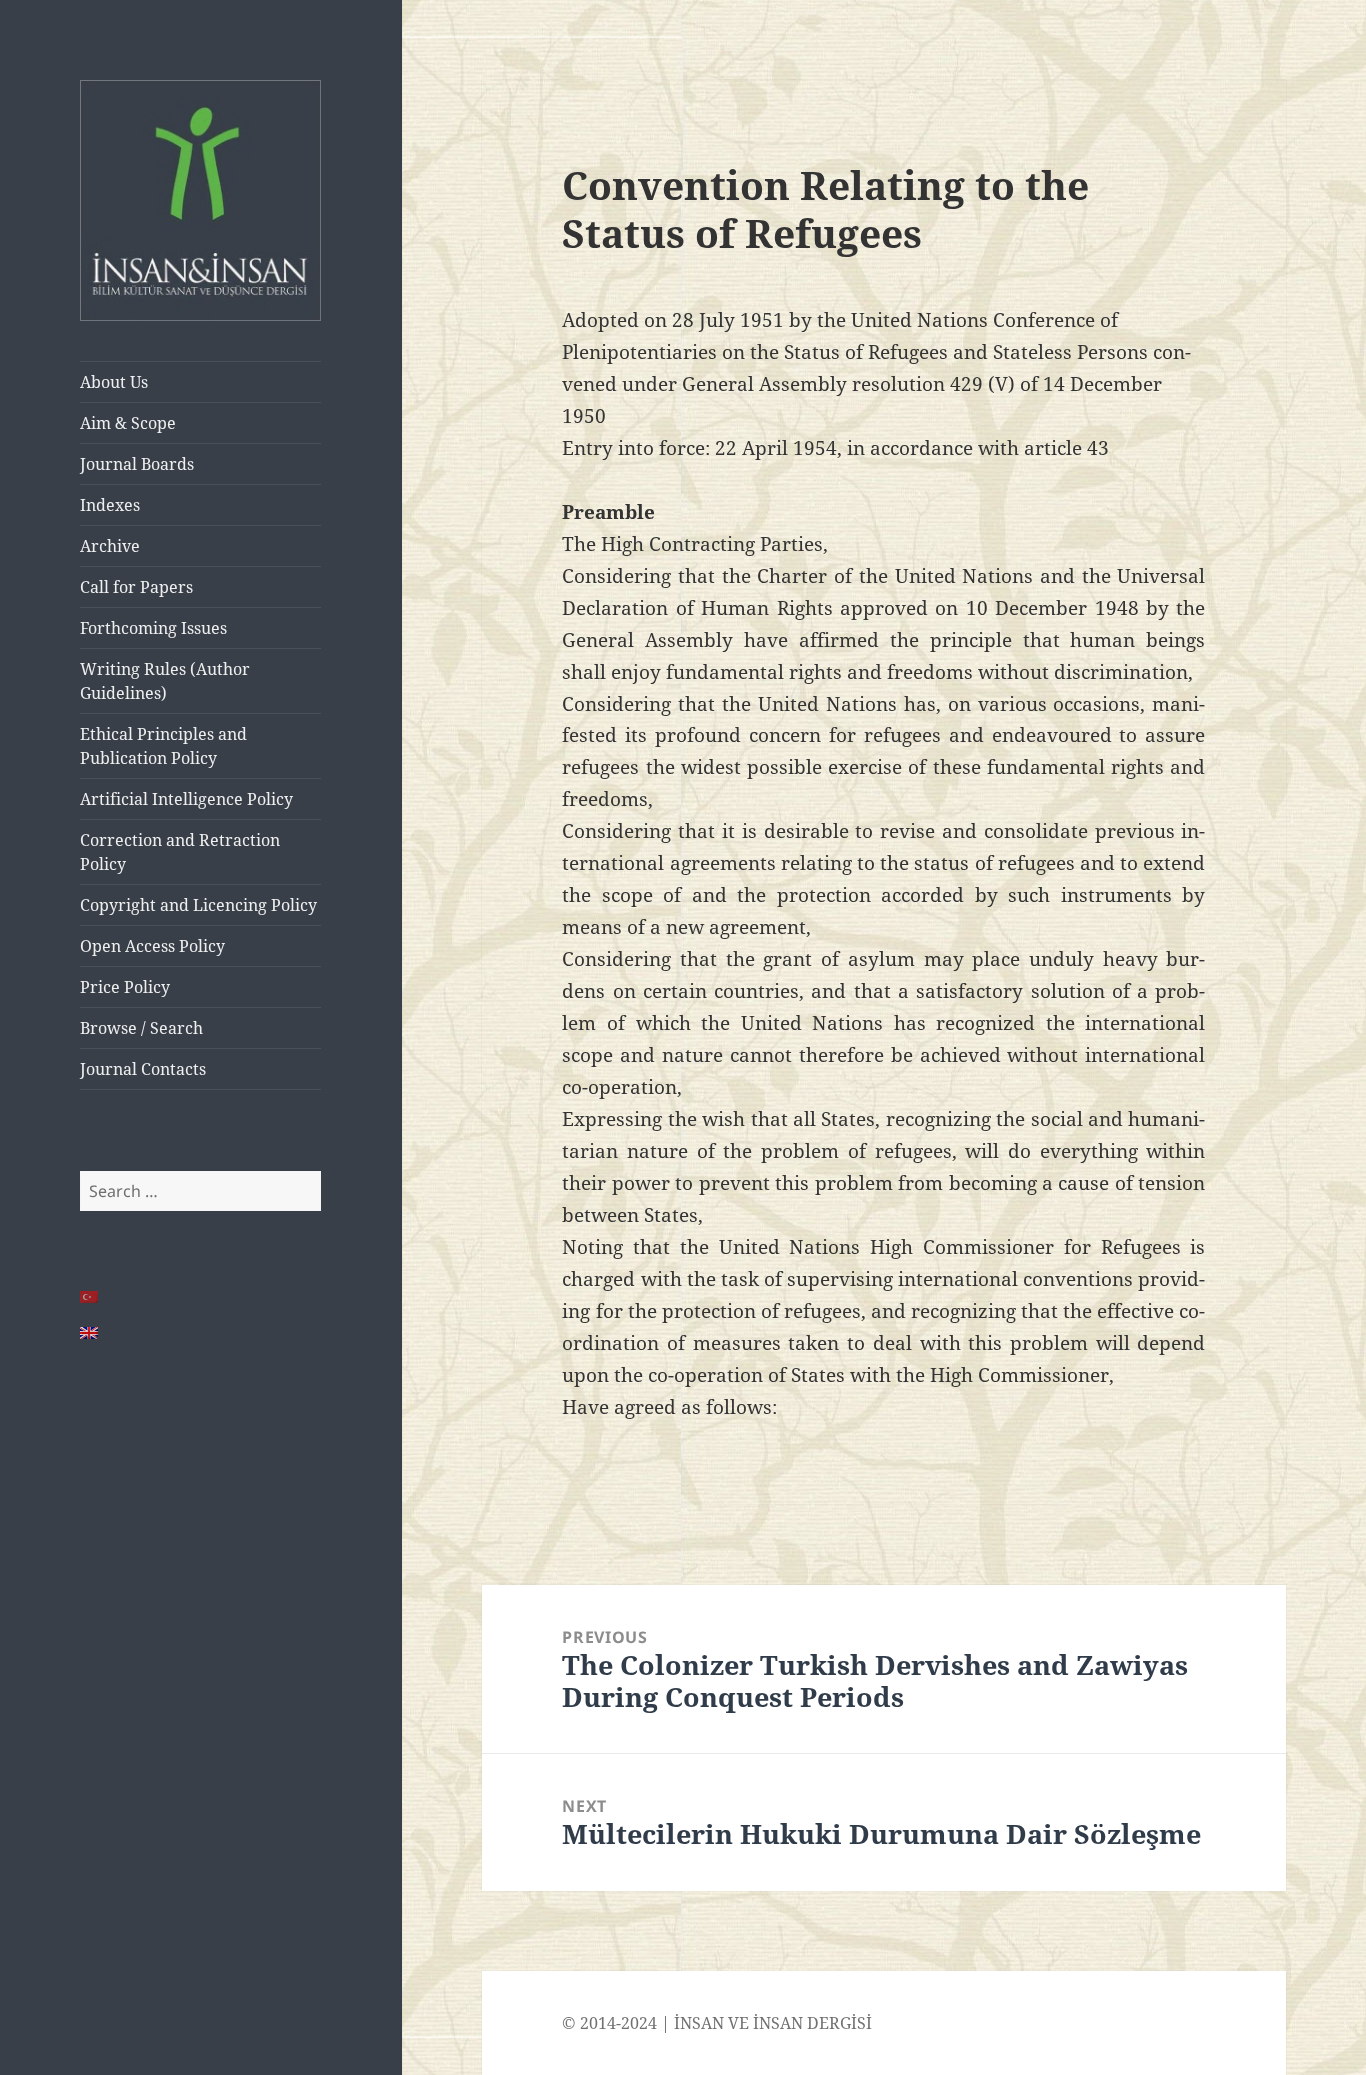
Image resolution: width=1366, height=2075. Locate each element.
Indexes (110, 505)
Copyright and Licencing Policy (198, 905)
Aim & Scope (128, 423)
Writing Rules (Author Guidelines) (165, 681)
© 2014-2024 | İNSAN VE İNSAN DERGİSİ (717, 2023)
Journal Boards (137, 464)
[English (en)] (90, 1333)
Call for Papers (136, 587)
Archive (110, 546)
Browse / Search (141, 1028)
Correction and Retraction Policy (180, 852)
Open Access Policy (152, 946)
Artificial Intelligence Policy (186, 799)
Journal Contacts (143, 1069)
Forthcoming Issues (153, 628)
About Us (114, 382)
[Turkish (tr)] (90, 1297)
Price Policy (125, 987)
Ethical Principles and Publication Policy (163, 746)
